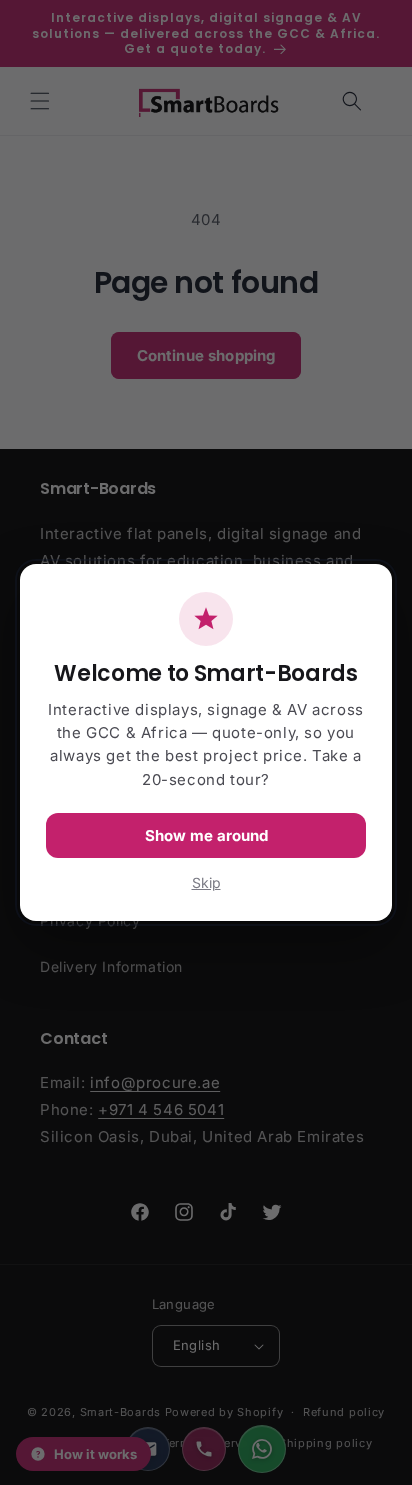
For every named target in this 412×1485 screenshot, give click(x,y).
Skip (206, 882)
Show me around (206, 835)
